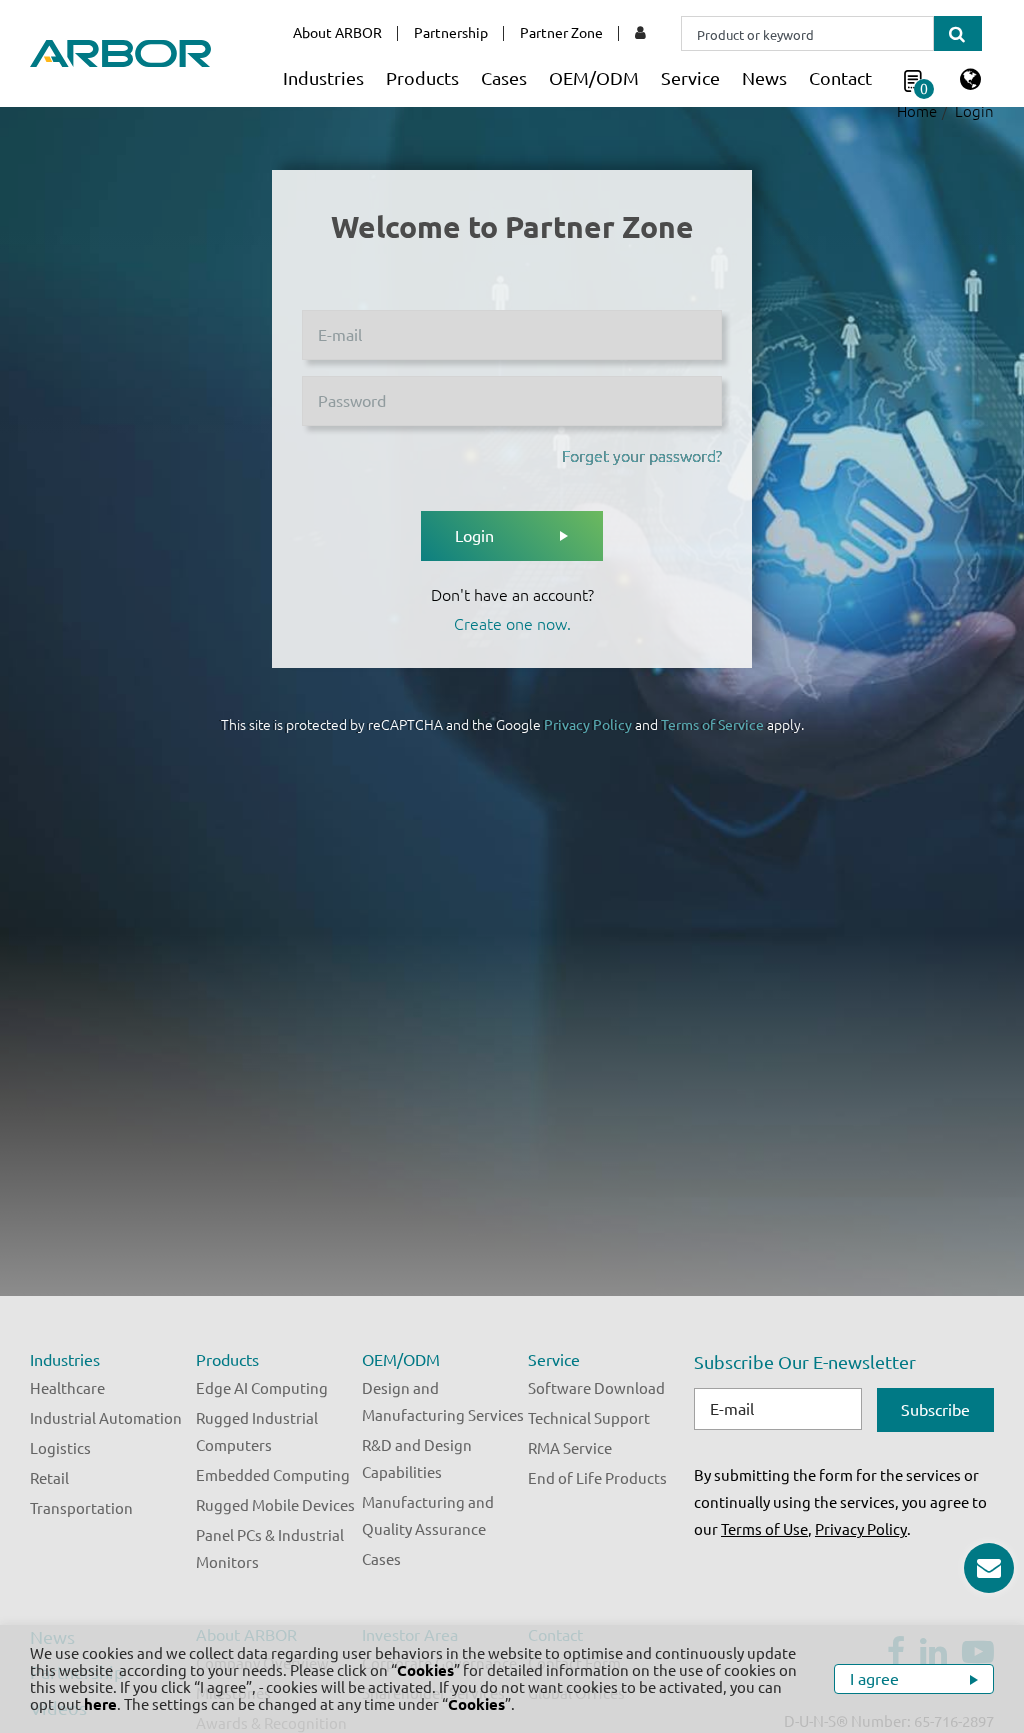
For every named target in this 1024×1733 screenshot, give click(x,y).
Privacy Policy (588, 725)
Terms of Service (712, 725)
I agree (876, 1679)
